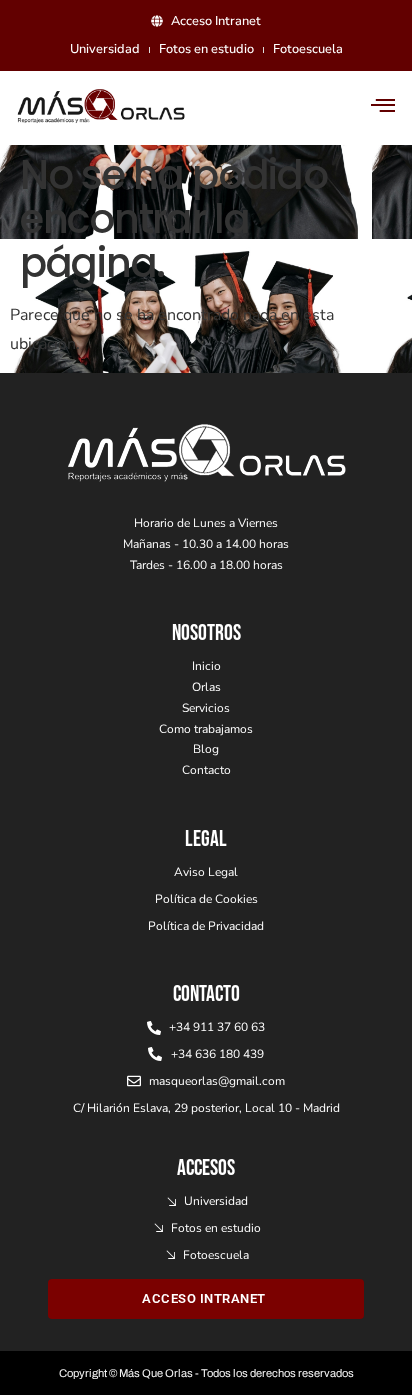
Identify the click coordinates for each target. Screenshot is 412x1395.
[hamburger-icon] (383, 107)
